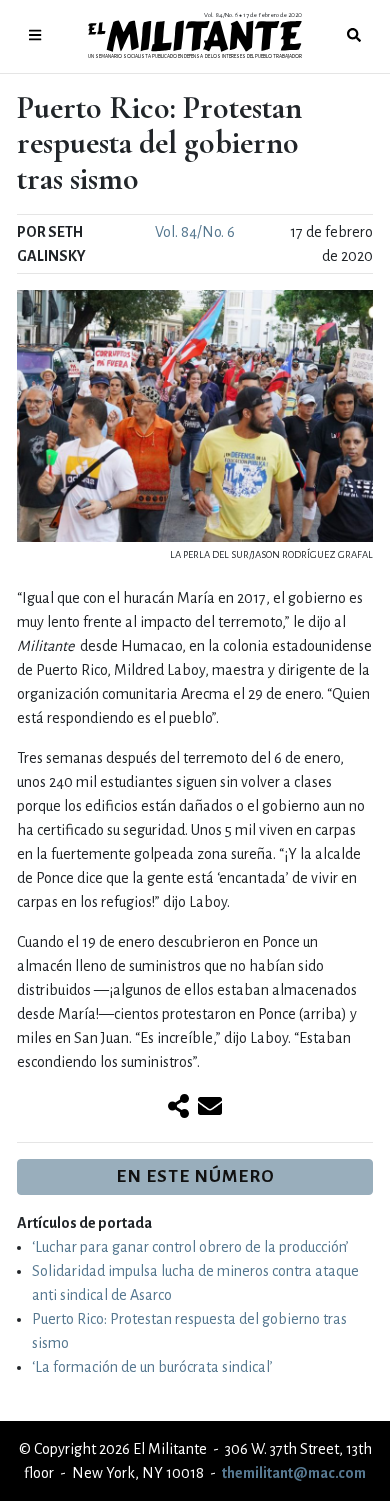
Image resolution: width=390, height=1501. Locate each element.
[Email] (210, 1108)
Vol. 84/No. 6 (195, 232)
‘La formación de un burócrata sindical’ (152, 1367)
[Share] (178, 1108)
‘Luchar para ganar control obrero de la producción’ (190, 1247)
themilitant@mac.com (294, 1473)
